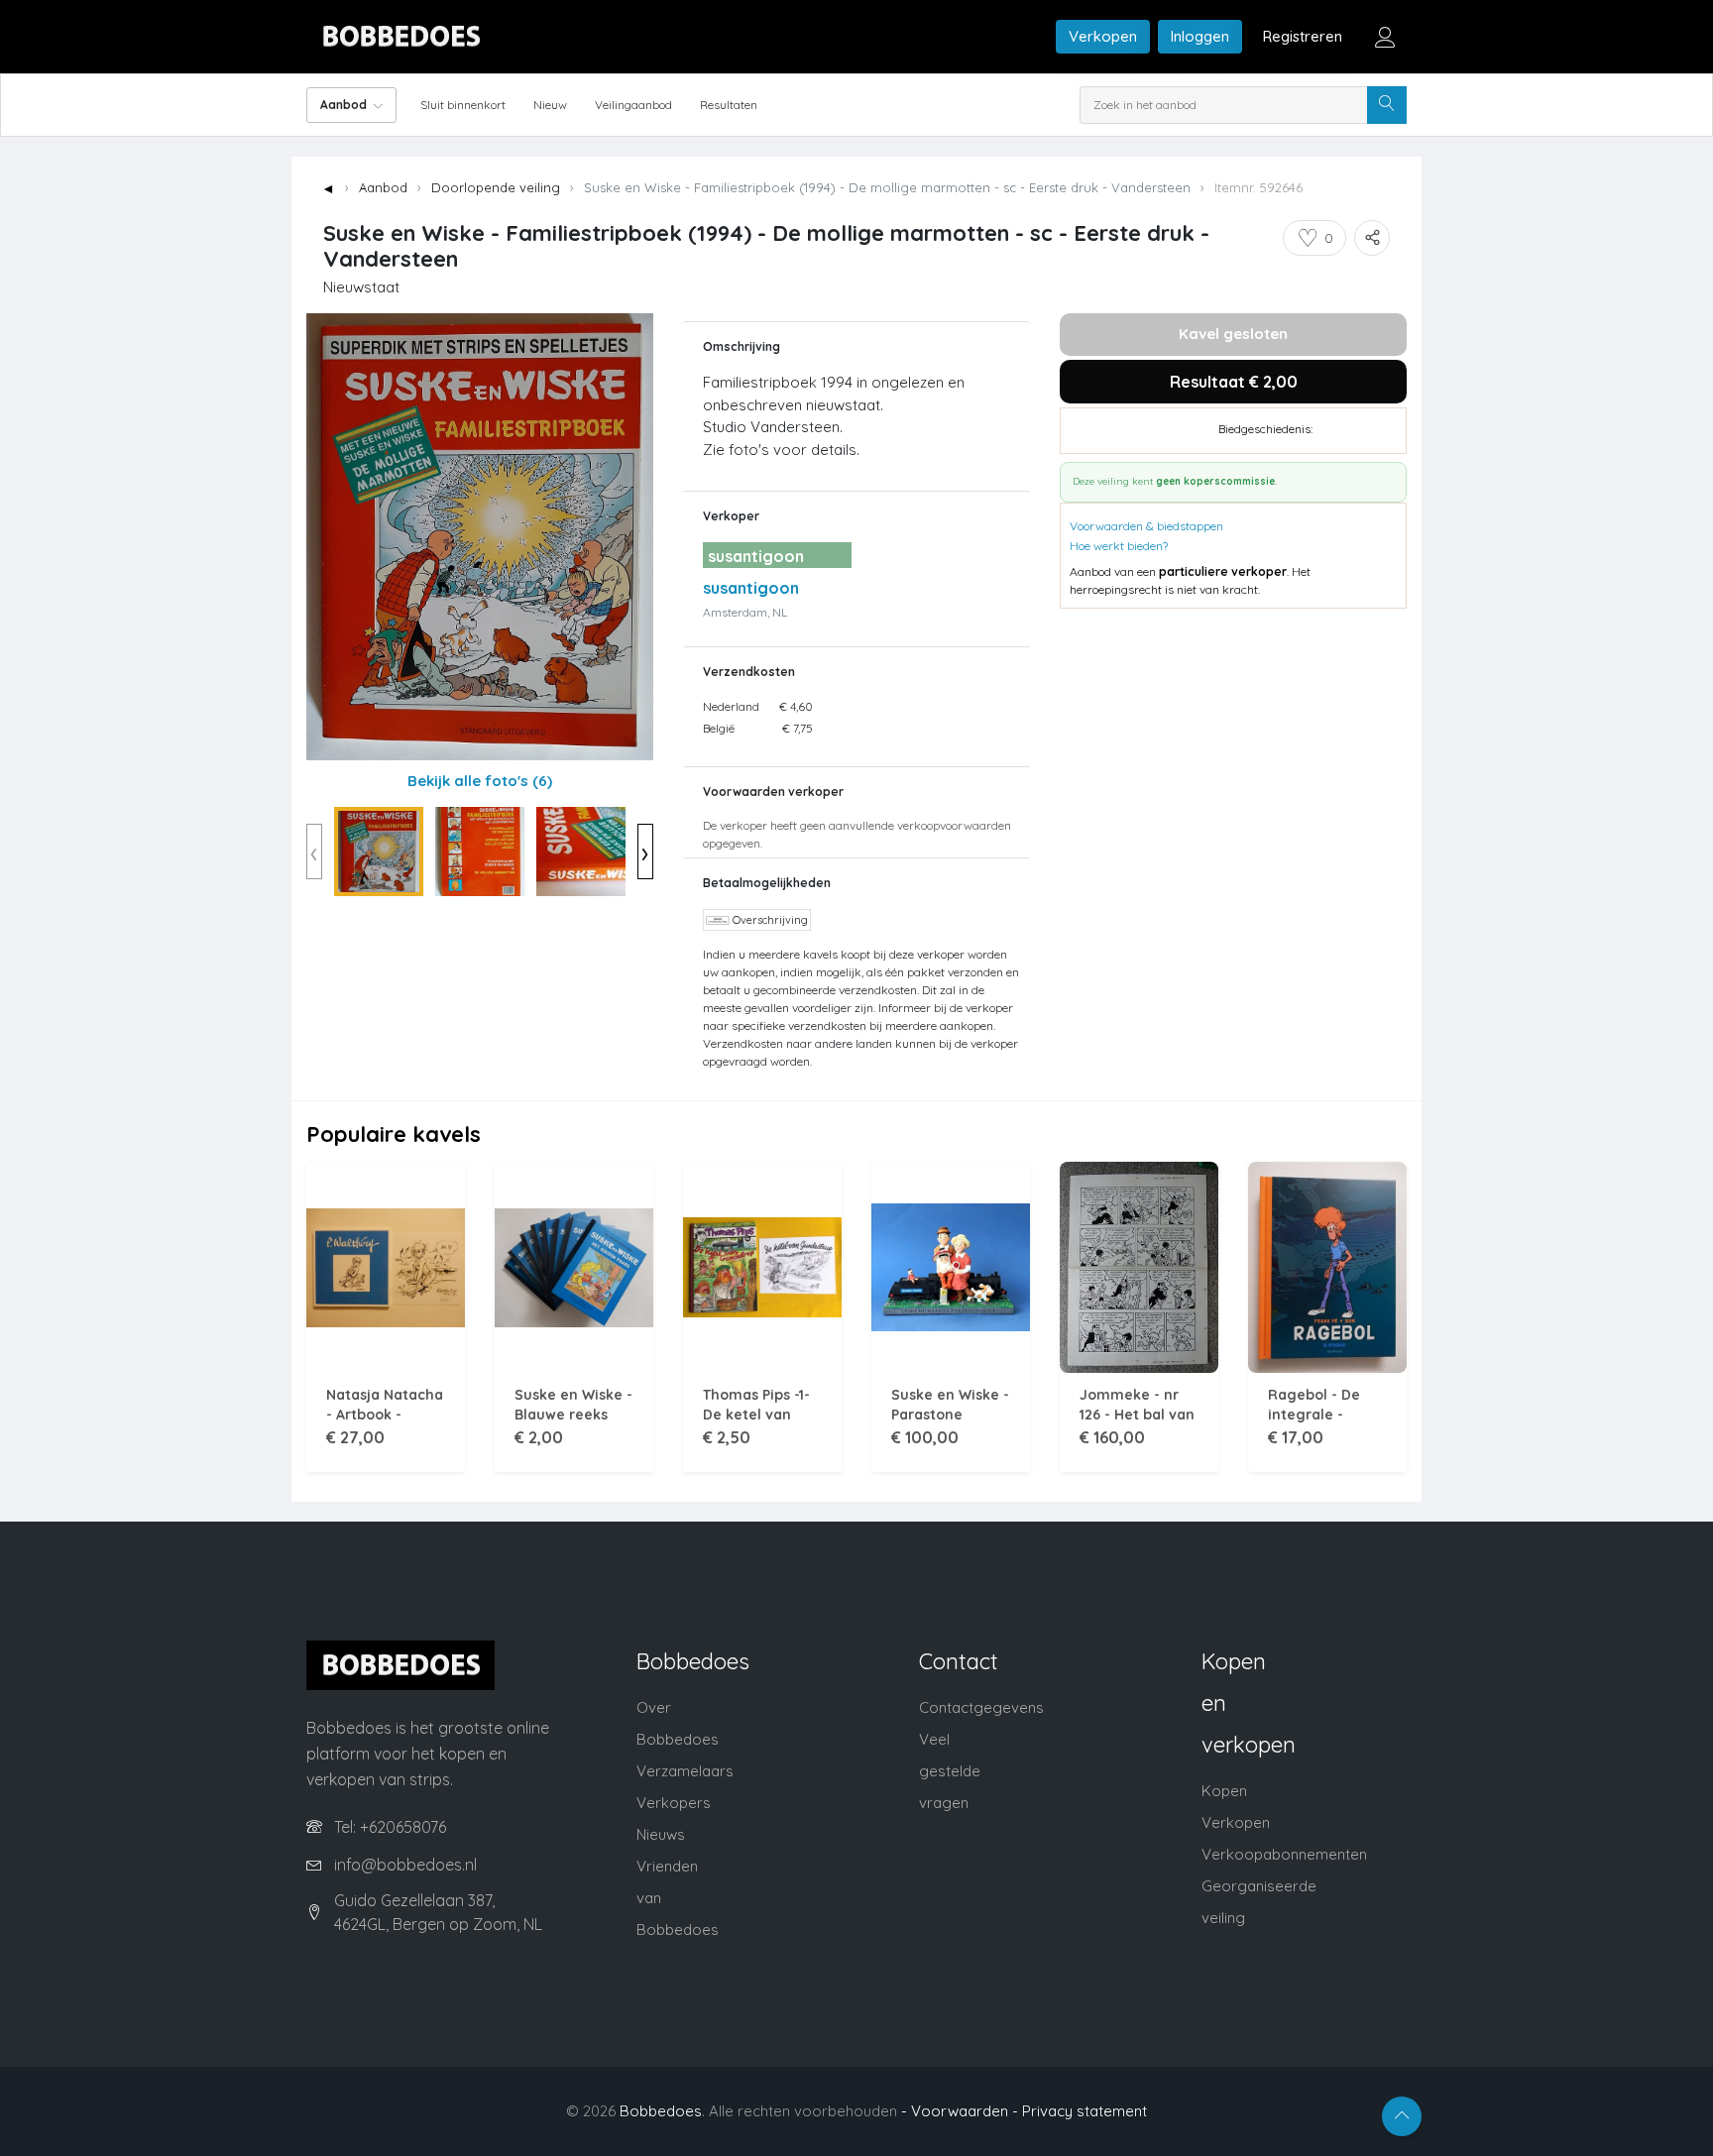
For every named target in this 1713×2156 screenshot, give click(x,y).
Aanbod (383, 187)
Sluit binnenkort (463, 105)
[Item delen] (1372, 238)
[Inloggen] (1385, 37)
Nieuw (550, 105)
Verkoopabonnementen (1284, 1854)
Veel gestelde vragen (950, 1771)
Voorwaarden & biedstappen (1146, 526)
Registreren (1303, 36)
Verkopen (1103, 36)
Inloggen (1200, 36)
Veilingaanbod (633, 105)
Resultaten (729, 105)
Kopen (1224, 1791)
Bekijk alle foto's (480, 781)
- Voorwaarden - (960, 2111)
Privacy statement (1085, 2111)
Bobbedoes (661, 2111)
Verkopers (674, 1803)
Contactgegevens (981, 1707)
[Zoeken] (1387, 105)
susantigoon (751, 588)
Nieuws (661, 1834)
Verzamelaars (685, 1771)
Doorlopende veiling (496, 187)
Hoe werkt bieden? (1119, 546)
